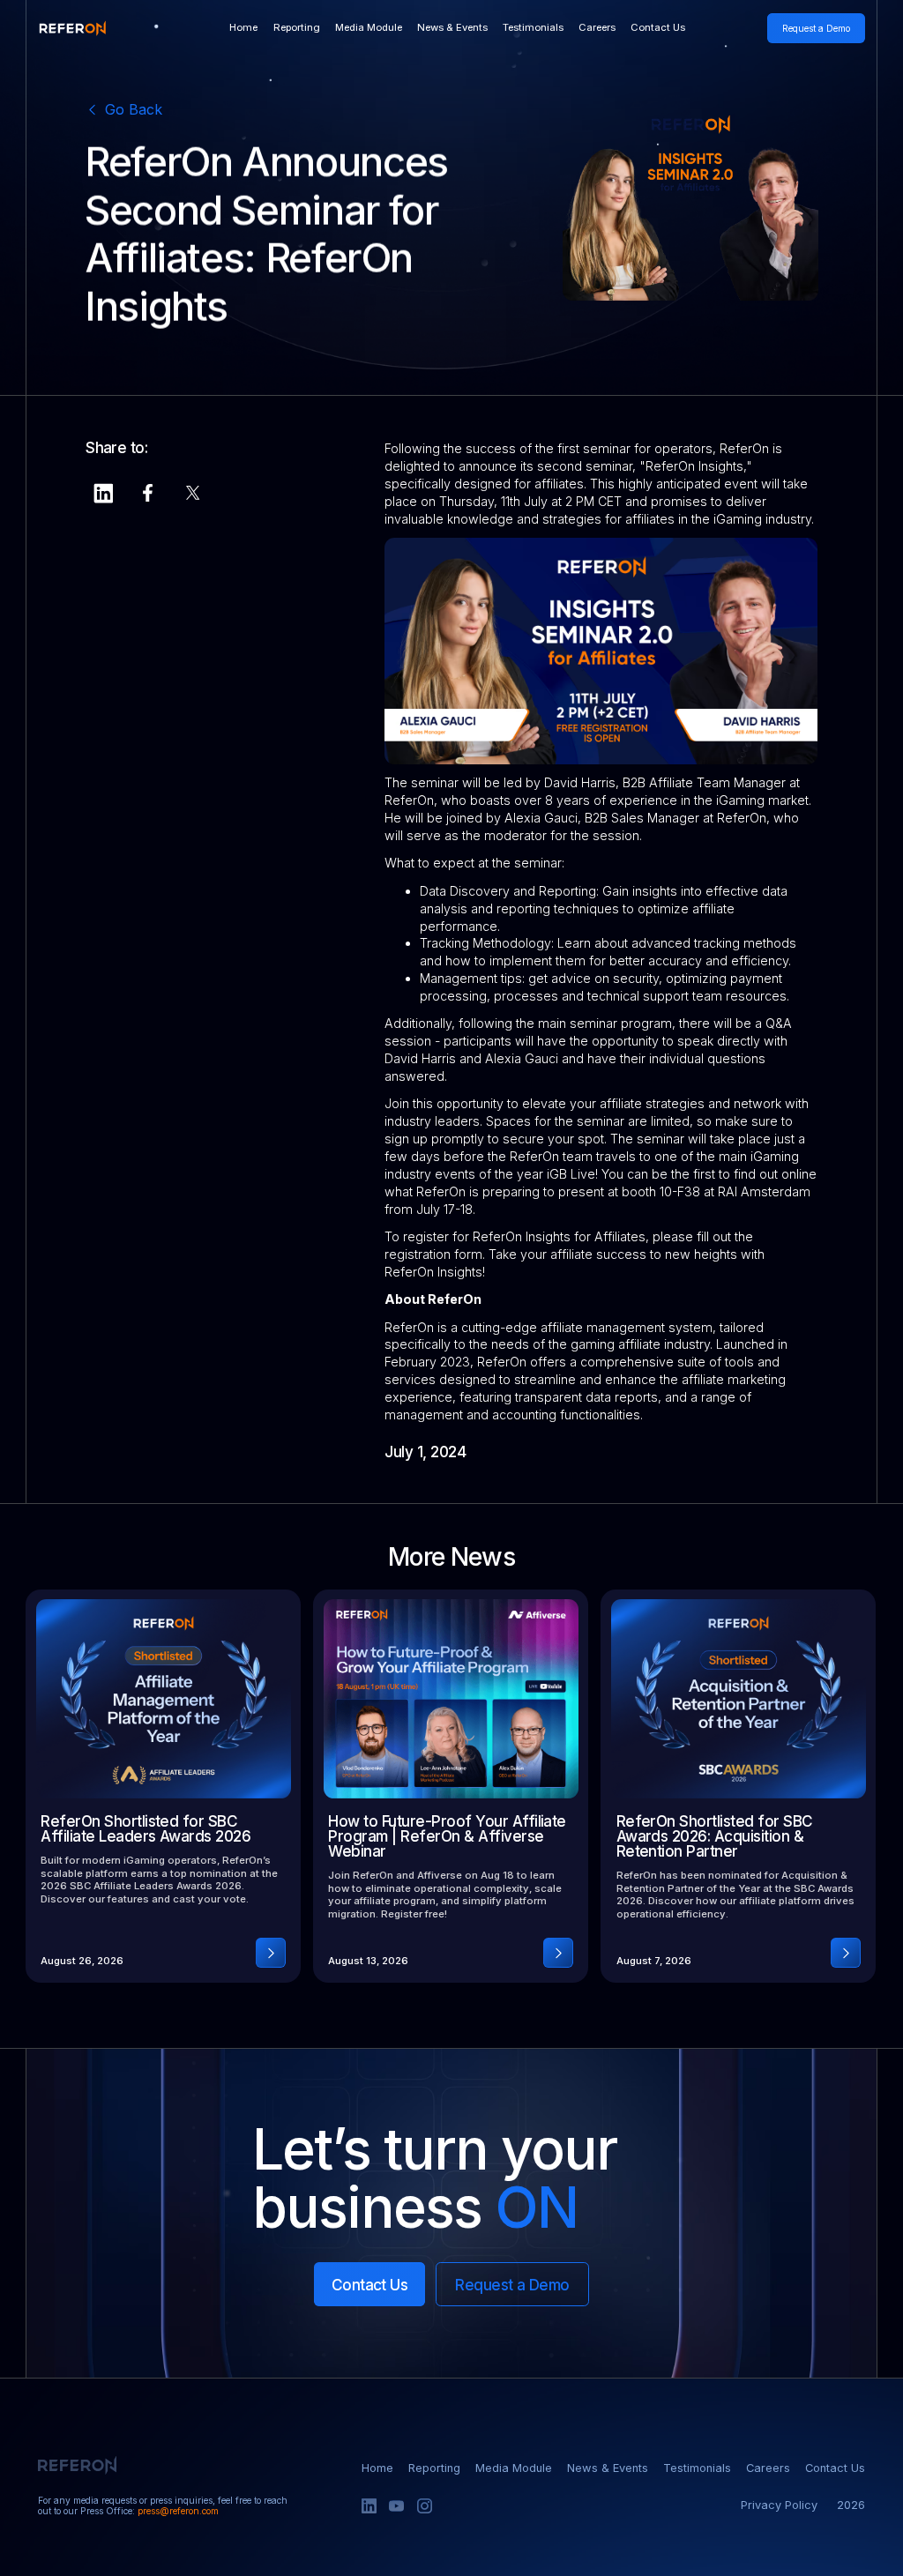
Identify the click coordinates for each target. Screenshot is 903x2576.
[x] (193, 493)
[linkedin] (103, 493)
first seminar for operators (635, 448)
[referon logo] (72, 29)
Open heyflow (658, 29)
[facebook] (148, 493)
